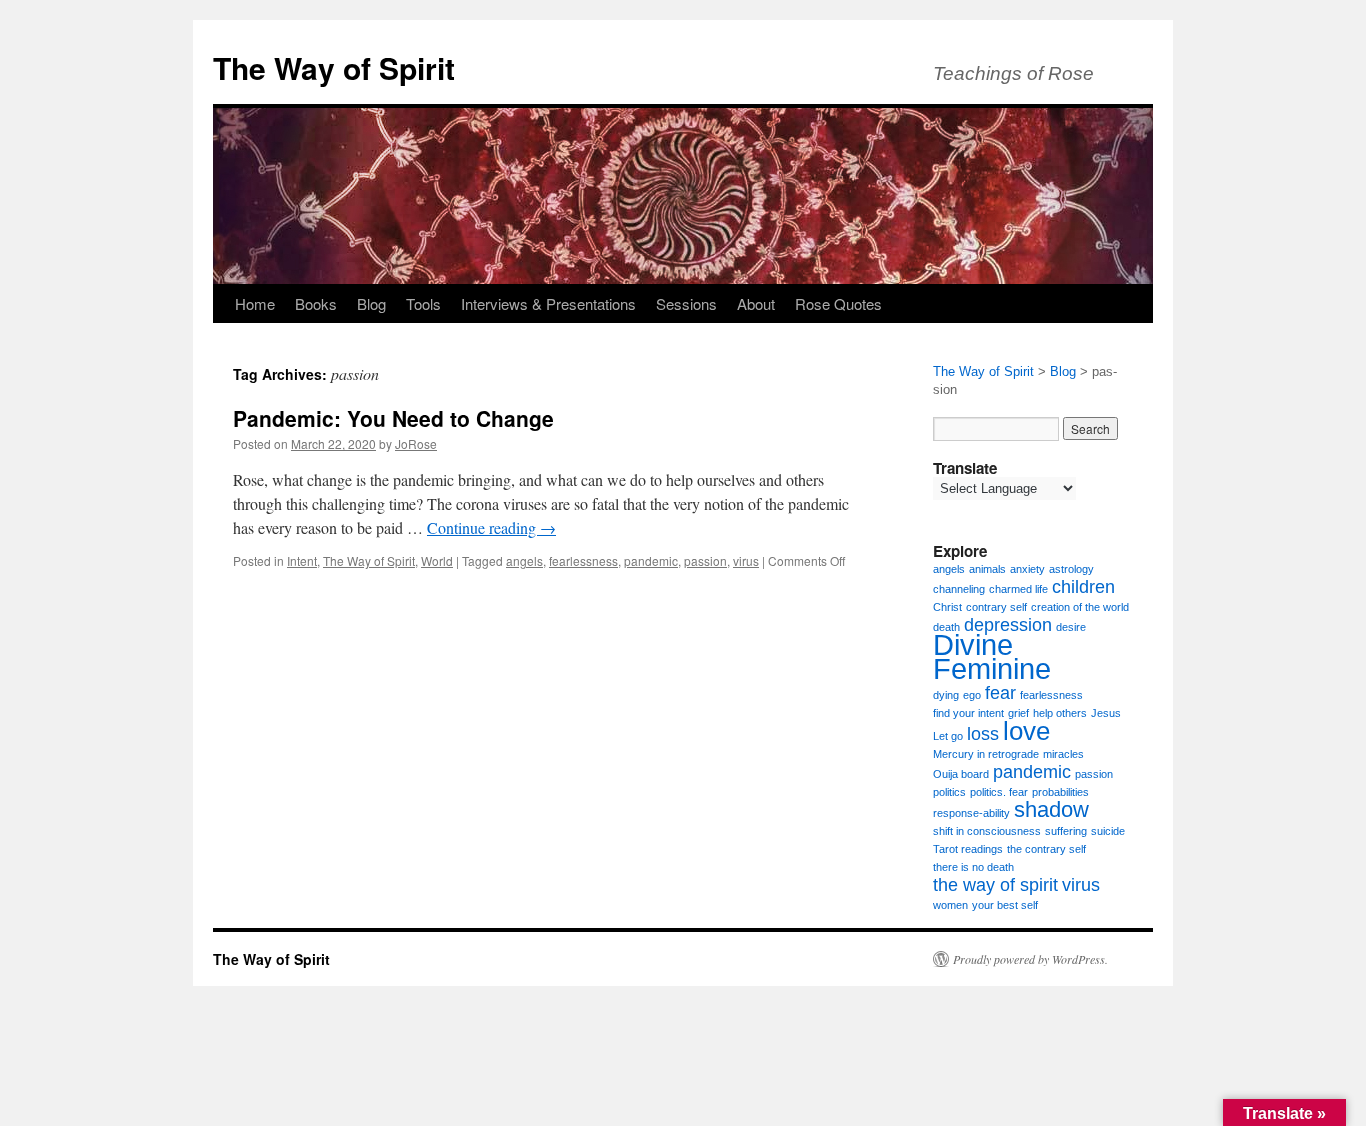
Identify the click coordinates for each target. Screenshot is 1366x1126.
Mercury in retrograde (986, 754)
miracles (1063, 754)
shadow (1051, 809)
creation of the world (1080, 607)
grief (1018, 713)
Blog (371, 303)
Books (316, 303)
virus (746, 560)
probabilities (1060, 792)
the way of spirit (995, 885)
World (437, 560)
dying (946, 695)
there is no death (973, 867)
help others (1060, 713)
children (1083, 587)
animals (987, 569)
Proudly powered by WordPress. (1030, 959)
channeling (959, 589)
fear (1000, 693)
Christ (947, 607)
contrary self (996, 607)
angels (524, 560)
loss (983, 734)
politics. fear (999, 792)
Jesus (1106, 713)
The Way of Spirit (334, 67)
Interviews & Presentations (548, 303)
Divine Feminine (992, 656)
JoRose (416, 443)
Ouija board (961, 774)
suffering (1066, 831)
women (950, 905)
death (946, 627)
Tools (423, 303)
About (756, 303)
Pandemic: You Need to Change (393, 418)
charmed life (1018, 589)
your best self (1005, 905)
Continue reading (491, 527)
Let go (948, 736)
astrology (1071, 569)
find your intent (968, 713)
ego (972, 695)
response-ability (971, 813)
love (1026, 731)
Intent (302, 560)
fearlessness (583, 560)
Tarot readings (968, 849)
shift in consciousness (987, 831)
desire (1071, 627)
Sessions (686, 303)
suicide (1108, 831)
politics (949, 792)
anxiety (1027, 569)
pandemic (651, 560)
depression (1008, 625)
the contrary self (1046, 849)
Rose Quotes (838, 303)
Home (255, 303)
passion (705, 560)
